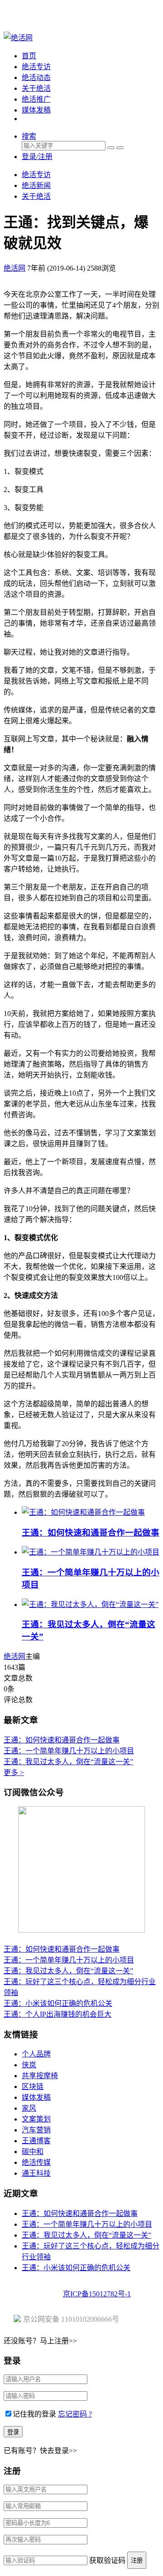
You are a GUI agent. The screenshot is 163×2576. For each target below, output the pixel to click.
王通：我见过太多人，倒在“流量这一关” (68, 1762)
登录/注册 (37, 157)
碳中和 (33, 2152)
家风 (29, 2108)
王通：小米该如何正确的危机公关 (58, 2003)
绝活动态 (36, 77)
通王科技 (36, 2173)
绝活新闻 (36, 185)
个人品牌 (36, 2054)
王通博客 (36, 2141)
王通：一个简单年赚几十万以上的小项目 (69, 1751)
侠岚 (29, 2065)
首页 (29, 56)
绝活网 (14, 1656)
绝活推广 (36, 99)
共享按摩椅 (40, 2076)
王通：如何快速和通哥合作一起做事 (91, 1533)
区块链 (33, 2087)
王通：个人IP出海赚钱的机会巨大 (58, 2014)
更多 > (14, 1773)
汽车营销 (36, 2130)
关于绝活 (36, 88)
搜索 (29, 136)
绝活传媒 (36, 2162)
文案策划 (36, 2119)
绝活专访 (36, 67)
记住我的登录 (34, 2414)
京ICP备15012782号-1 (97, 2294)
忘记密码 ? (75, 2414)
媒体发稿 (36, 110)
